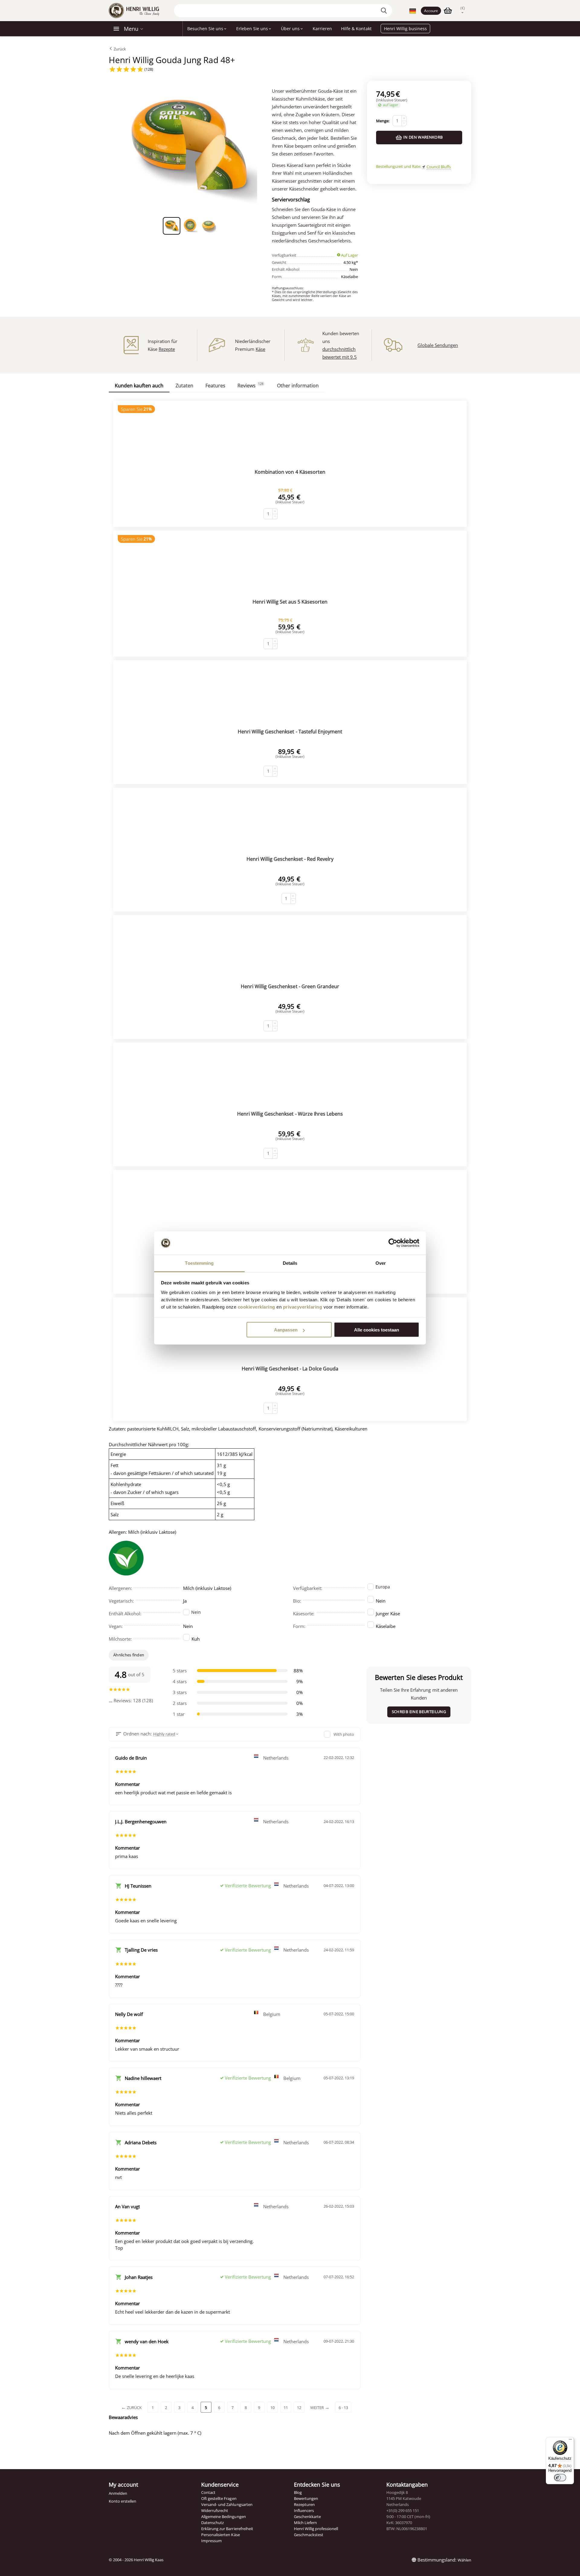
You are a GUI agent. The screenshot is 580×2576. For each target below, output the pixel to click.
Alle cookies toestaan (377, 1330)
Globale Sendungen (438, 345)
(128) (148, 69)
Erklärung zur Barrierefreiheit (227, 2529)
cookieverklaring (256, 1307)
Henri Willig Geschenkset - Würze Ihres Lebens (290, 1114)
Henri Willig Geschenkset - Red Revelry (290, 859)
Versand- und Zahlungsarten (227, 2504)
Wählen (464, 2560)
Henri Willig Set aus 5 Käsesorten (290, 602)
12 (299, 2408)
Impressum (211, 2541)
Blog (298, 2492)
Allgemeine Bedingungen (223, 2517)
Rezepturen (304, 2504)
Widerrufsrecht (215, 2510)
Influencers (304, 2510)
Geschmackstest (309, 2535)
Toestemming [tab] (199, 1263)
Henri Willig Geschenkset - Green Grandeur (290, 986)
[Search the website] (385, 11)
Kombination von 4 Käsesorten (290, 472)
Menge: (383, 121)
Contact (208, 2492)
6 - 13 (343, 2408)
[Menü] (570, 2441)
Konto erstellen (122, 2501)
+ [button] (404, 118)
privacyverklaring (303, 1307)
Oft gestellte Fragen (219, 2498)
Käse (260, 349)
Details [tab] (290, 1263)
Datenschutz (213, 2523)
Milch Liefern (305, 2523)
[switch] (560, 2478)
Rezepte (167, 349)
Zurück (119, 49)
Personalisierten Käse (220, 2535)
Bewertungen (306, 2498)
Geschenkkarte (307, 2517)
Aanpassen (286, 1330)
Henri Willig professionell (316, 2529)
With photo (344, 1734)
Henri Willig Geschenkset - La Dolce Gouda (290, 1369)
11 (286, 2408)
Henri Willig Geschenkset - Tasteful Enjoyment (290, 732)
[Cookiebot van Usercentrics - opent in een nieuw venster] (393, 1243)
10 (272, 2408)
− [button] (404, 123)
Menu (131, 29)
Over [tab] (381, 1263)
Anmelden (118, 2493)
